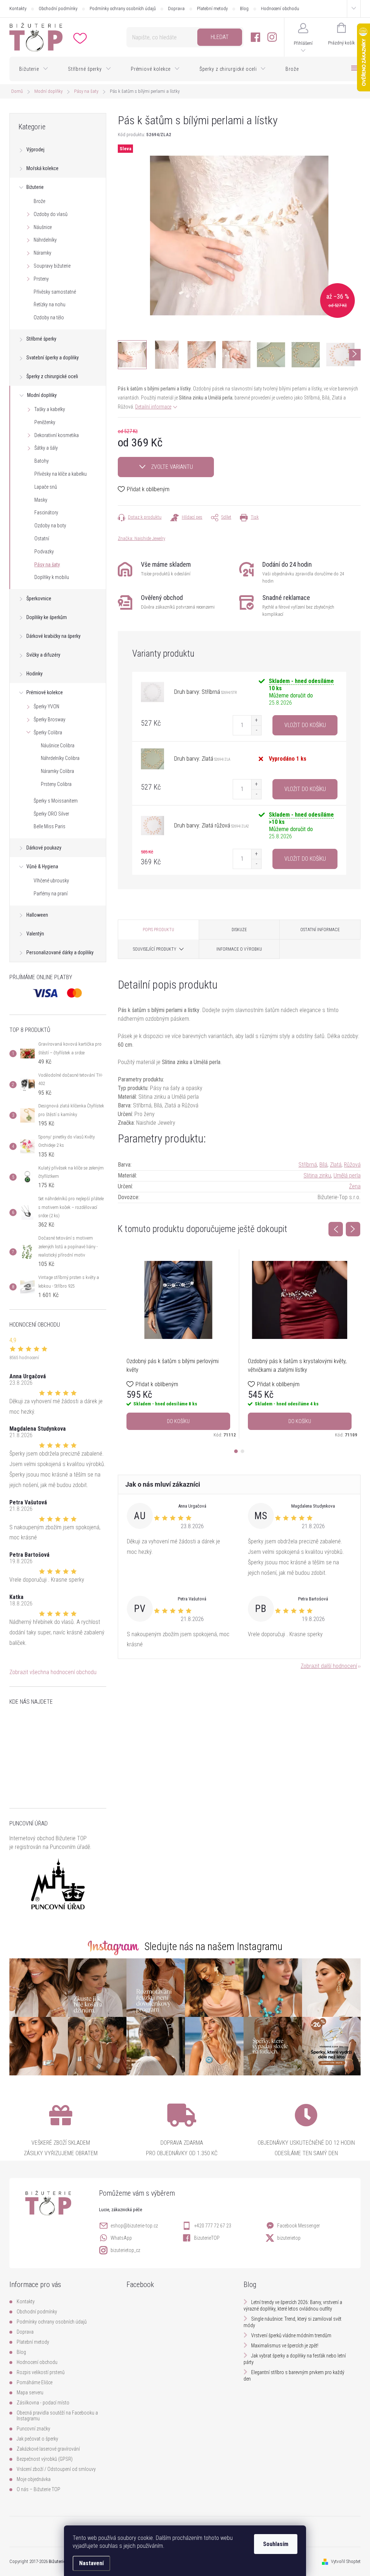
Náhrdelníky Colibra (60, 758)
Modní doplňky (42, 395)
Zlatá (336, 1165)
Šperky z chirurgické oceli (52, 376)
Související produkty (155, 949)
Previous (336, 1229)
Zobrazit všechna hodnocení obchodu (53, 1672)
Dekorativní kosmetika (57, 435)
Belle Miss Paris (50, 826)
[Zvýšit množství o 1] (256, 720)
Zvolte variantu (172, 467)
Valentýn (35, 934)
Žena (355, 1186)
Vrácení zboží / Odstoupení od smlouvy (56, 2469)
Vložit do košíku (305, 725)
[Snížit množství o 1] (256, 730)
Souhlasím (276, 2544)
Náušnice (43, 227)
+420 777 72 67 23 (213, 2226)
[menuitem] (34, 69)
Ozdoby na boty (50, 526)
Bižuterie (35, 187)
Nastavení (91, 2563)
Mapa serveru (30, 2393)
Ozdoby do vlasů (51, 214)
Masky (41, 500)
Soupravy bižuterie (52, 266)
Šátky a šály (46, 448)
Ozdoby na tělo (49, 317)
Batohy (42, 461)
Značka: (141, 538)
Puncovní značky (33, 2429)
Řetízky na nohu (50, 304)
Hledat (220, 37)
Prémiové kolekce (45, 692)
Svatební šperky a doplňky (53, 358)
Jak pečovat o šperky (37, 2439)
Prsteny (41, 279)
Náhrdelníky (45, 240)
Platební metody (212, 8)
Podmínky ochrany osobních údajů (123, 8)
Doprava (176, 8)
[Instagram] (272, 37)
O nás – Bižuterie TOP (38, 2489)
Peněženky (45, 422)
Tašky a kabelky (50, 409)
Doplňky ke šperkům (47, 617)
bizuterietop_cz (125, 2250)
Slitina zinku (317, 1175)
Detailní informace (153, 407)
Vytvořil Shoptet (346, 2561)
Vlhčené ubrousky (51, 881)
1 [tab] (236, 1451)
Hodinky (35, 674)
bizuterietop (289, 2238)
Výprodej (35, 150)
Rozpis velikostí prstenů (41, 2372)
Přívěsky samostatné (55, 292)
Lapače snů (46, 487)
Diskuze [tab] (239, 930)
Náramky (42, 253)
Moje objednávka (34, 2479)
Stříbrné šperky (41, 339)
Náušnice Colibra (58, 745)
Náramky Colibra (57, 771)
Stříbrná (308, 1165)
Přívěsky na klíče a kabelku (61, 474)
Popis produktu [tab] (158, 930)
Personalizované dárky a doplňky (60, 952)
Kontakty (18, 8)
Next (353, 1229)
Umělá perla (347, 1175)
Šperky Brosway (50, 719)
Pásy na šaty (47, 565)
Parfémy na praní (51, 894)
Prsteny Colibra (56, 784)
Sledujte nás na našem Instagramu (214, 1946)
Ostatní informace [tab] (320, 930)
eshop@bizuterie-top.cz (134, 2226)
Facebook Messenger (298, 2226)
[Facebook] (255, 37)
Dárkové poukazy (44, 848)
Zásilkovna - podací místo (43, 2403)
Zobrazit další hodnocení (329, 1666)
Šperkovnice (39, 598)
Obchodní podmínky (58, 8)
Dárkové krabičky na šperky (53, 636)
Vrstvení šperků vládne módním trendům (291, 2335)
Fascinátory (46, 513)
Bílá (323, 1165)
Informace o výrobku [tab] (239, 949)
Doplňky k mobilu (52, 577)
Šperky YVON (46, 706)
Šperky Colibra (48, 732)
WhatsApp (121, 2238)
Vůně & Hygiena (42, 866)
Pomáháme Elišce (35, 2382)
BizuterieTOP (207, 2238)
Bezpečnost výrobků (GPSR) (45, 2459)
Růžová (352, 1165)
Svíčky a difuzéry (43, 655)
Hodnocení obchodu (280, 8)
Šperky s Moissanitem (56, 801)
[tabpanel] (178, 1344)
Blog (244, 8)
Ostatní (42, 539)
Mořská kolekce (42, 168)
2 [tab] (242, 1451)
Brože (39, 201)
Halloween (37, 915)
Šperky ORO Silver (51, 814)
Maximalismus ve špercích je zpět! (285, 2346)
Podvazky (44, 552)
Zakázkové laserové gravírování (48, 2449)
